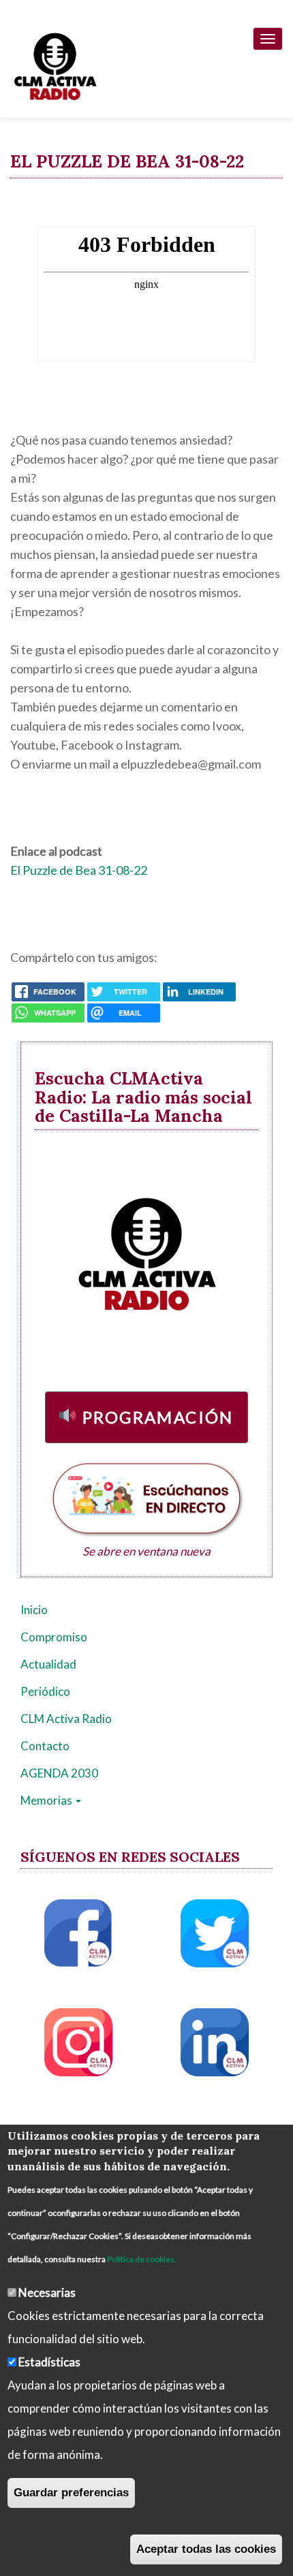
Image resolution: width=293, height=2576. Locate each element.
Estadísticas (49, 2362)
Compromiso (54, 1637)
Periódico (45, 1691)
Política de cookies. (142, 2259)
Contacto (45, 1746)
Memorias (47, 1800)
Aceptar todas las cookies (206, 2549)
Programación (158, 1417)
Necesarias (47, 2292)
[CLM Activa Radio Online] (48, 64)
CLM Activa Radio (66, 1719)
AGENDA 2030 (59, 1773)
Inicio (34, 1610)
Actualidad (48, 1664)
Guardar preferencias (71, 2493)
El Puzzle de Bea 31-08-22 (79, 870)
